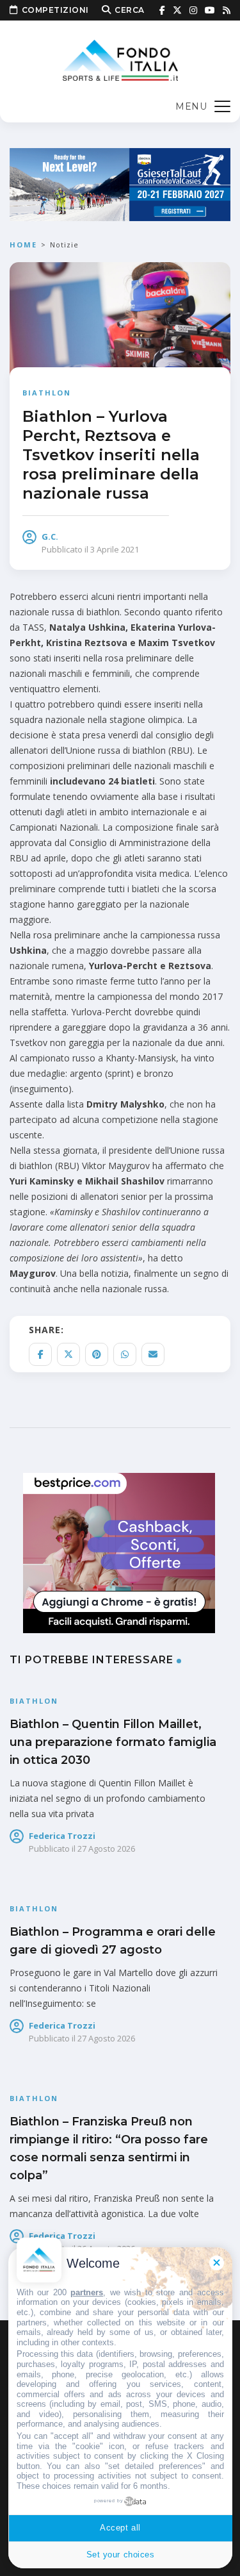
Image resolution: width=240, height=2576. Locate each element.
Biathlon (47, 393)
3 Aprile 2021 (115, 549)
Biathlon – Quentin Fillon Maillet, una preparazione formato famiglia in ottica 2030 (113, 1742)
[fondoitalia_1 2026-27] (120, 184)
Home (23, 245)
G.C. (50, 536)
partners (87, 2292)
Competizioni (55, 10)
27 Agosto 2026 (106, 1849)
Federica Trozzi (62, 1836)
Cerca (130, 10)
